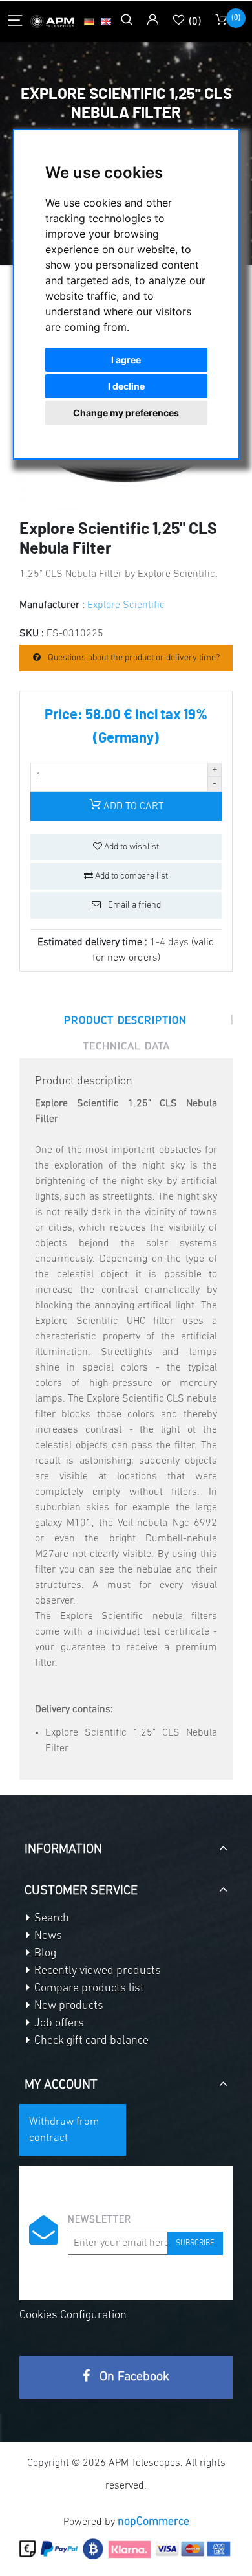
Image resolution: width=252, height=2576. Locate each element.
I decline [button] (126, 386)
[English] (106, 21)
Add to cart (132, 807)
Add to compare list (131, 876)
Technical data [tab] (126, 1046)
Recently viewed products (96, 1971)
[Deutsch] (89, 21)
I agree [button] (126, 360)
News (47, 1936)
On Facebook (133, 2377)
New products (68, 2006)
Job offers (58, 2024)
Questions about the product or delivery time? (133, 658)
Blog (44, 1954)
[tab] (126, 1844)
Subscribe (195, 2243)
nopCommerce (153, 2522)
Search (50, 1919)
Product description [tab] (125, 1020)
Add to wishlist (131, 847)
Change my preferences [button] (126, 413)
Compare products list (88, 1989)
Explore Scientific (126, 605)
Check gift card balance (90, 2041)
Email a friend (133, 905)
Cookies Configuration (73, 2316)
